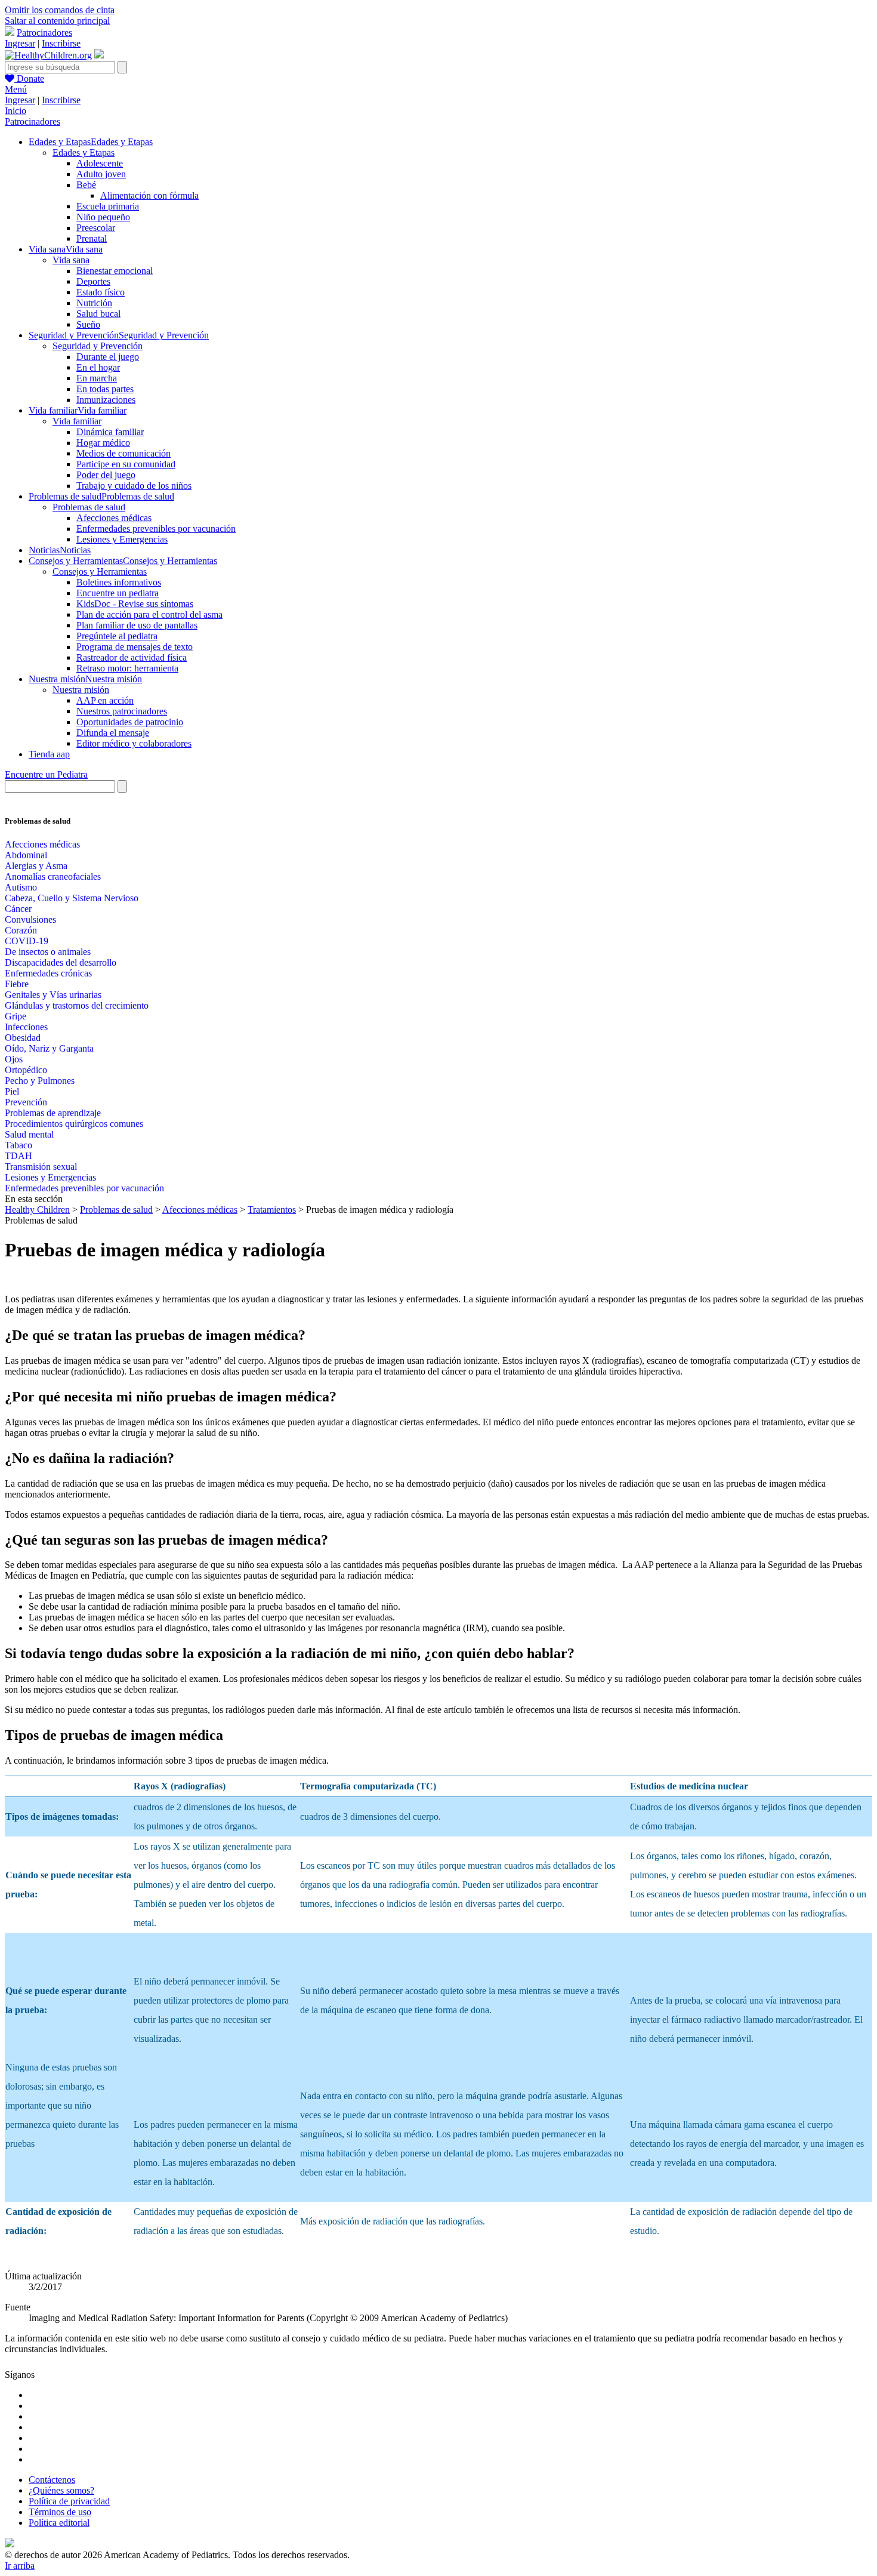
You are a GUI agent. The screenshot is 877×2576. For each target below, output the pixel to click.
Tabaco (18, 1145)
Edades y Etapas (84, 152)
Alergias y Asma (36, 866)
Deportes (93, 281)
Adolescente (100, 163)
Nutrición (94, 303)
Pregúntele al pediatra (117, 636)
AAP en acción (105, 700)
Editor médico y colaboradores (134, 743)
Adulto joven (101, 174)
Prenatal (92, 238)
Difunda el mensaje (113, 733)
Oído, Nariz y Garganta (49, 1048)
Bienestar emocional (115, 271)
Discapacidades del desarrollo (61, 962)
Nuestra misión (81, 690)
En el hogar (98, 367)
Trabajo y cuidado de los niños (134, 486)
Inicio (16, 111)
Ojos (14, 1059)
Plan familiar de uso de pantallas (137, 625)
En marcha (97, 378)
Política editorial (59, 2523)
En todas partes (105, 389)
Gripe (16, 1016)
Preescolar (96, 228)
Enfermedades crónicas (48, 973)
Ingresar (20, 43)
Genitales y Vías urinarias (53, 995)
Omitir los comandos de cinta (60, 10)
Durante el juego (108, 357)
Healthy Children (37, 1210)
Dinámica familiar (110, 432)
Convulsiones (30, 919)
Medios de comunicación (123, 453)
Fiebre (17, 984)
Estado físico (101, 292)
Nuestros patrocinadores (122, 711)
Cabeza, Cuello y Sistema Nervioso (72, 898)
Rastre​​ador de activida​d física (132, 657)
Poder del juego (106, 475)
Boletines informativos (119, 582)
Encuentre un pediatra (118, 593)
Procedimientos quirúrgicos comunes (74, 1124)
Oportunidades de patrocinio (130, 722)
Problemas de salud (89, 507)
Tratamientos (272, 1210)
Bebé (86, 185)
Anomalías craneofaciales (53, 876)
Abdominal (26, 855)
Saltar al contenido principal (57, 21)
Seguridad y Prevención (98, 346)
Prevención (26, 1102)
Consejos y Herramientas (100, 571)
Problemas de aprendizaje (53, 1113)
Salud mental (29, 1134)
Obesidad (23, 1038)
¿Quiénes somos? (61, 2490)
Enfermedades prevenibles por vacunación (156, 529)
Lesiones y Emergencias (122, 539)
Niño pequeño (103, 217)
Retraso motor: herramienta (127, 668)
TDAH (18, 1156)
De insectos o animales (48, 952)
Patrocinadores (44, 33)
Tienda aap (49, 754)
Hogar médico (103, 443)
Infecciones (26, 1027)
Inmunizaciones (106, 400)
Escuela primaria (108, 206)
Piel (12, 1091)
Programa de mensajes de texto (135, 647)
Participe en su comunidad (126, 464)
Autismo (21, 887)
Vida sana (71, 260)
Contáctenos (52, 2480)
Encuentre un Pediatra (46, 774)
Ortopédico (26, 1070)
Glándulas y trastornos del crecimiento (77, 1005)
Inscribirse (61, 43)
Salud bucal (98, 314)
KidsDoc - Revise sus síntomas (135, 604)
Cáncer (18, 909)
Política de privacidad (69, 2501)
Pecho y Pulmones (40, 1081)
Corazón (21, 930)
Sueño (88, 324)
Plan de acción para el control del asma (149, 614)
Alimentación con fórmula (149, 195)
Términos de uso (60, 2512)
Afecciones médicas (114, 518)
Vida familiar (77, 421)
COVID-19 (27, 941)
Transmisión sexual (41, 1167)
